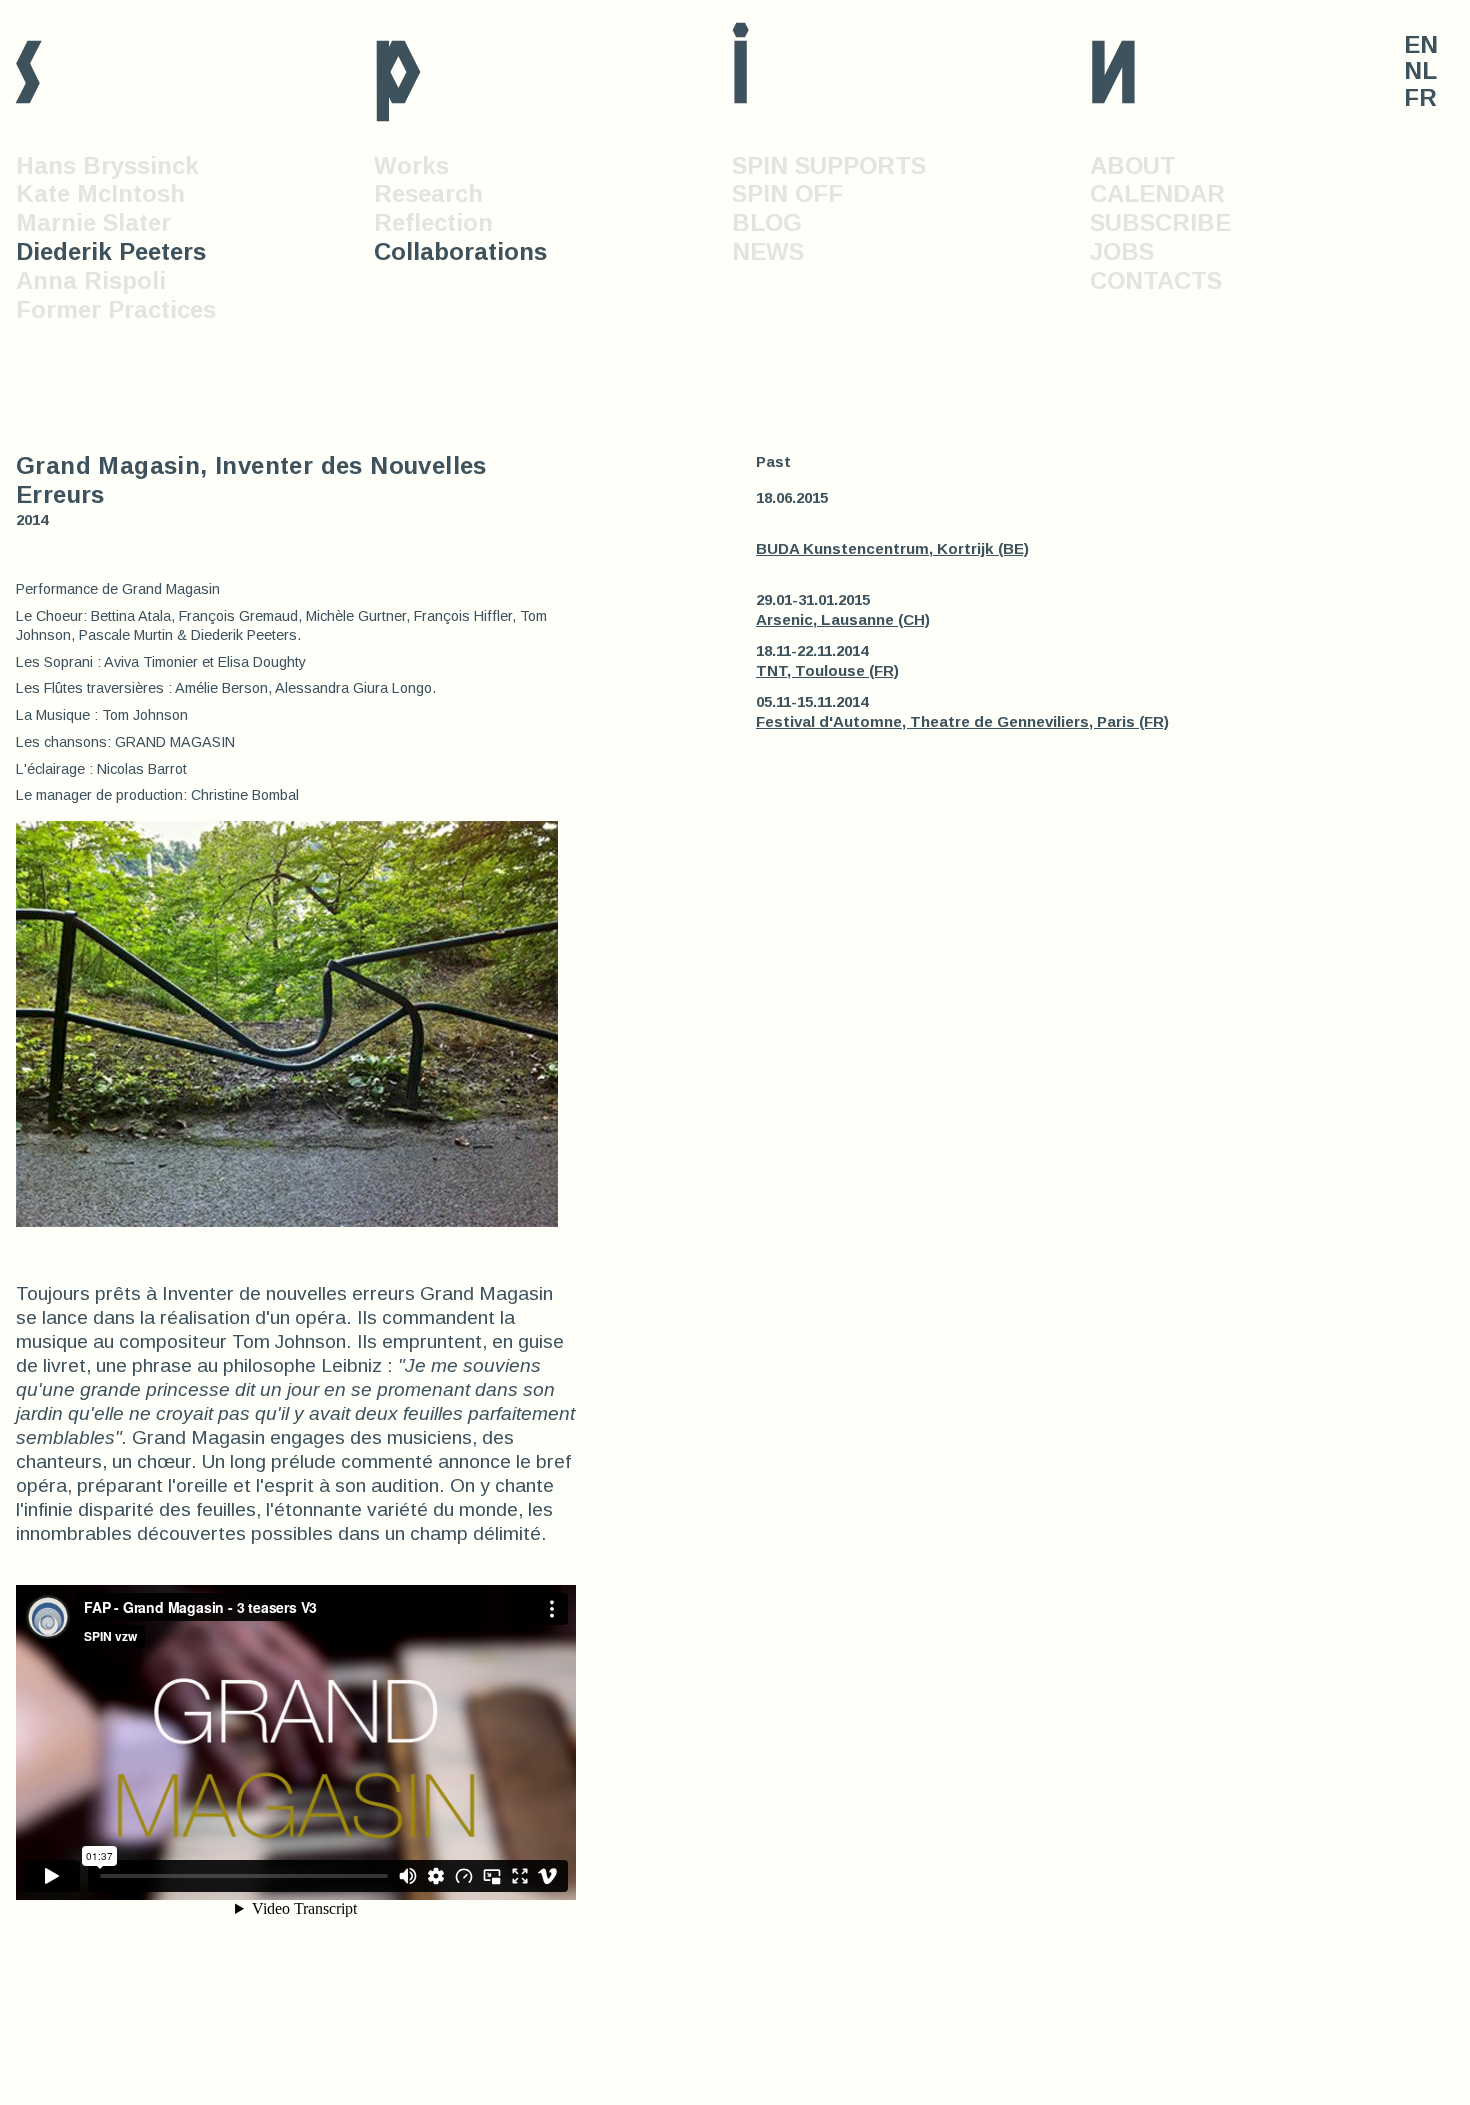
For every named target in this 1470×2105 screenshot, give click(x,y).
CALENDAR (1157, 193)
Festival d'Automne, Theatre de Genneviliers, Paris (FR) (962, 721)
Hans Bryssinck (107, 165)
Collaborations (460, 251)
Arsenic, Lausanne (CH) (843, 619)
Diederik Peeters (111, 251)
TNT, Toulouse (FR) (827, 670)
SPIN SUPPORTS (829, 165)
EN (1421, 45)
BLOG (767, 222)
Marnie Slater (93, 222)
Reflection (433, 222)
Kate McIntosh (100, 193)
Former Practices (116, 309)
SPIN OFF (787, 193)
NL (1420, 71)
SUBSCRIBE (1160, 222)
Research (428, 193)
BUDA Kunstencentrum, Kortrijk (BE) (892, 548)
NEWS (768, 251)
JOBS (1122, 251)
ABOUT (1133, 165)
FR (1420, 98)
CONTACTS (1156, 280)
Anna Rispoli (91, 280)
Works (411, 165)
